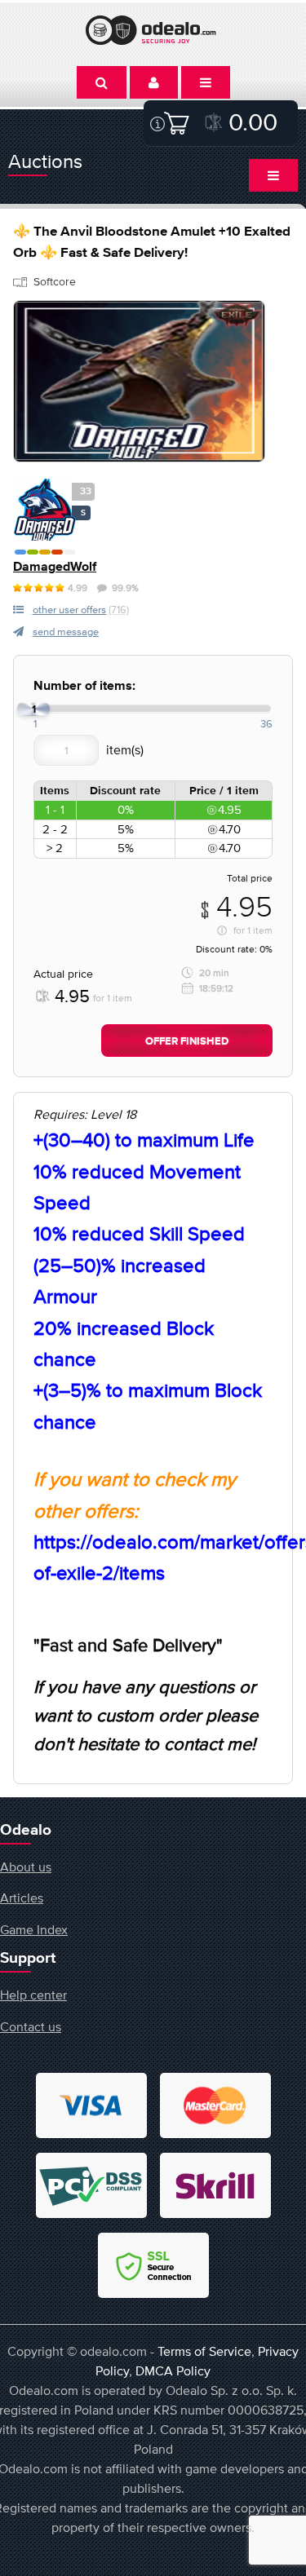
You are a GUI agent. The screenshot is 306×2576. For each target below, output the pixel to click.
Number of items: (84, 686)
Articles (22, 1898)
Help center (33, 1995)
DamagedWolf (55, 567)
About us (26, 1867)
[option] (139, 381)
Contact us (31, 2026)
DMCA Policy (173, 2371)
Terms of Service (204, 2351)
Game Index (34, 1929)
